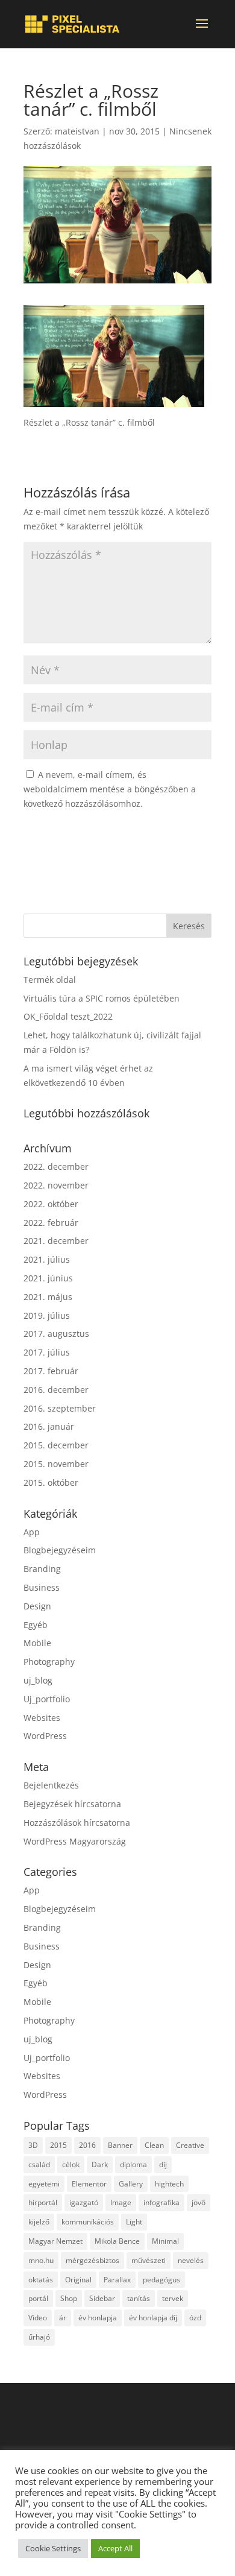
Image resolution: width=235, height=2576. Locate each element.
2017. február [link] (51, 1371)
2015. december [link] (56, 1445)
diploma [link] (133, 2164)
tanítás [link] (139, 2298)
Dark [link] (100, 2164)
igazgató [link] (84, 2202)
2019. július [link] (47, 1315)
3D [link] (33, 2145)
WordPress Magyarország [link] (75, 1841)
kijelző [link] (39, 2222)
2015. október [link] (51, 1482)
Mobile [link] (37, 1643)
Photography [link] (49, 1662)
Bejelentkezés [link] (51, 1785)
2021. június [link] (48, 1278)
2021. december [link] (56, 1241)
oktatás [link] (41, 2280)
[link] (72, 24)
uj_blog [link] (38, 1680)
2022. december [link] (56, 1166)
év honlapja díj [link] (153, 2318)
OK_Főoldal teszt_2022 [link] (68, 1016)
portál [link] (38, 2298)
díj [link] (163, 2164)
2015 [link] (58, 2145)
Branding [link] (42, 1569)
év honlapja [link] (98, 2318)
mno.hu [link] (41, 2260)
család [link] (39, 2164)
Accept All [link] (115, 2548)
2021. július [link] (47, 1259)
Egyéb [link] (36, 1625)
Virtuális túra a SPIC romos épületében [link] (102, 998)
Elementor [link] (89, 2184)
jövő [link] (199, 2202)
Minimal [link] (165, 2241)
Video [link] (38, 2318)
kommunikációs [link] (88, 2222)
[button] (202, 31)
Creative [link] (190, 2145)
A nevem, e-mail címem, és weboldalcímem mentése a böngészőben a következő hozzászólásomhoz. (110, 789)
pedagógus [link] (161, 2280)
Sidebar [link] (102, 2298)
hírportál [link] (43, 2202)
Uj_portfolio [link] (47, 1699)
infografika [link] (161, 2202)
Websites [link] (42, 1718)
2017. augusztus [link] (56, 1334)
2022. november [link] (56, 1185)
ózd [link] (195, 2318)
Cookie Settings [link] (53, 2548)
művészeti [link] (149, 2260)
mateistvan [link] (77, 131)
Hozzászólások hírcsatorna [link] (77, 1823)
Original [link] (78, 2280)
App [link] (32, 1532)
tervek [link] (173, 2298)
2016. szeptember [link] (60, 1408)
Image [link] (121, 2202)
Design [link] (37, 1606)
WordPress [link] (45, 1736)
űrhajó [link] (39, 2337)
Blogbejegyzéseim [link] (60, 1550)
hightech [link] (169, 2184)
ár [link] (63, 2318)
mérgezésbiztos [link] (92, 2260)
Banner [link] (120, 2145)
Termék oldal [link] (50, 980)
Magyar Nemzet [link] (55, 2241)
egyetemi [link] (44, 2184)
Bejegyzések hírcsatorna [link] (72, 1804)
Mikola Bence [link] (117, 2241)
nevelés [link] (191, 2260)
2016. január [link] (49, 1426)
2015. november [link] (56, 1464)
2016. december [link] (56, 1390)
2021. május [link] (48, 1297)
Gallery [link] (131, 2184)
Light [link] (134, 2222)
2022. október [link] (51, 1204)
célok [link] (71, 2164)
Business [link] (42, 1587)
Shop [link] (69, 2298)
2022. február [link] (51, 1223)
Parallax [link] (117, 2280)
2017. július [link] (47, 1352)
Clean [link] (154, 2145)
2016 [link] (87, 2145)
